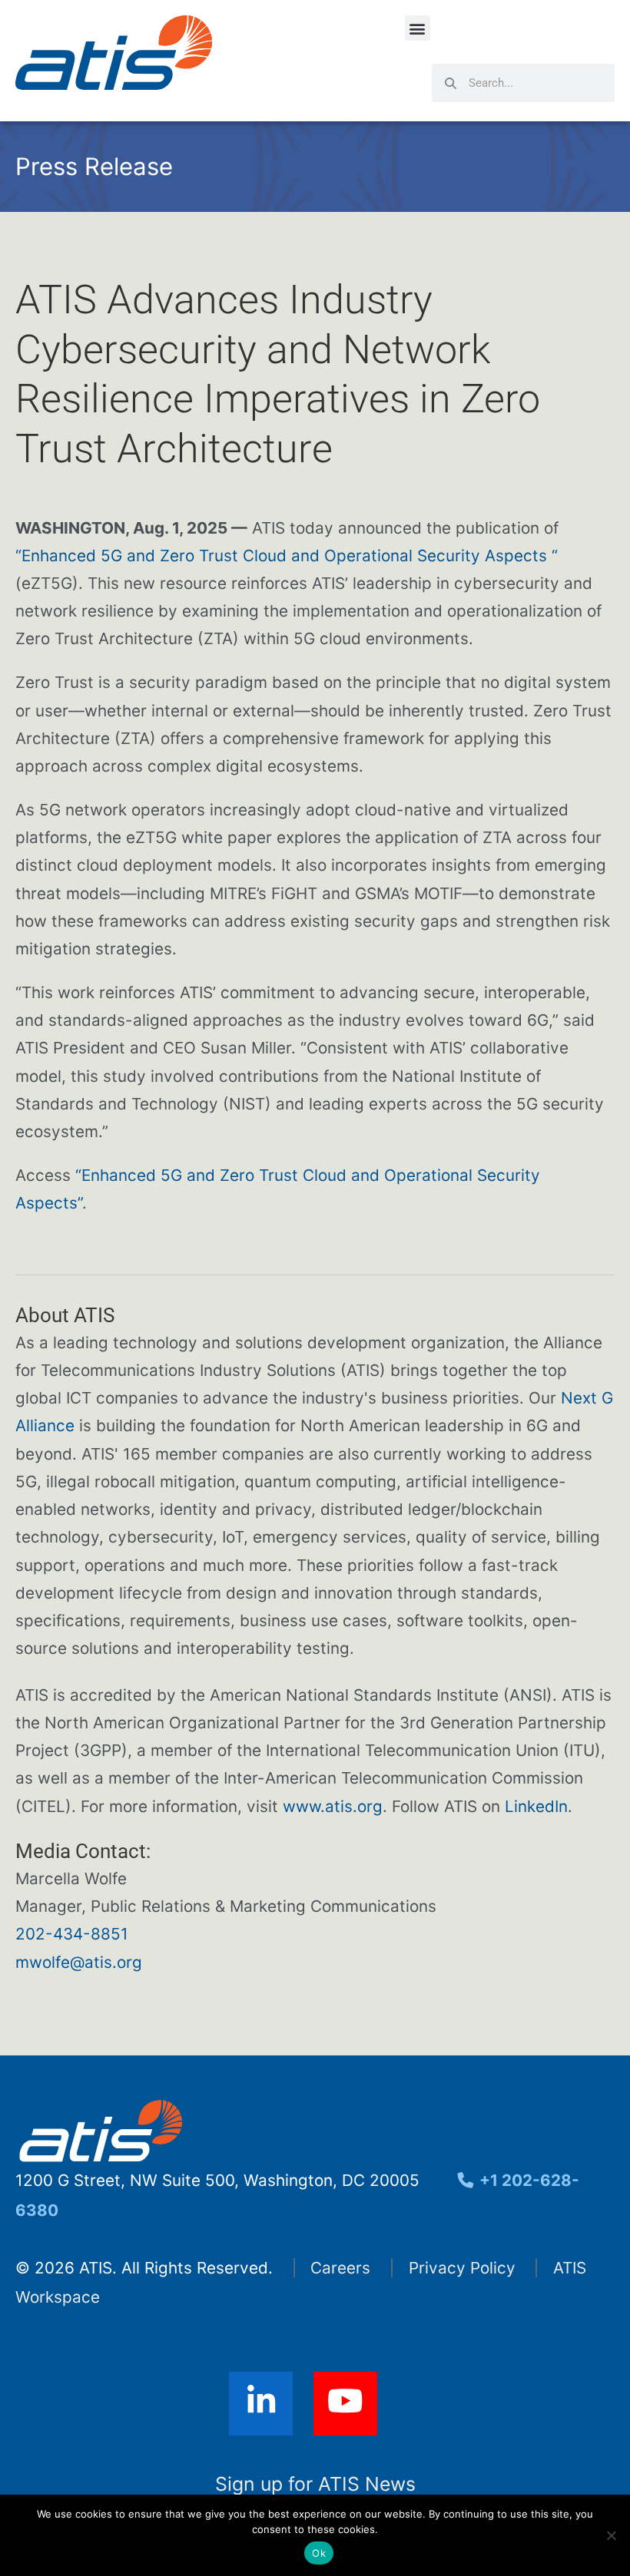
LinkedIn (536, 1806)
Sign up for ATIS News (315, 2484)
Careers (340, 2268)
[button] (418, 28)
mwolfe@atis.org (79, 1962)
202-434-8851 (72, 1934)
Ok (319, 2553)
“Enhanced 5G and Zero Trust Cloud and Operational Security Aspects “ (287, 556)
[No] (611, 2535)
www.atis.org (333, 1806)
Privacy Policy (462, 2268)
